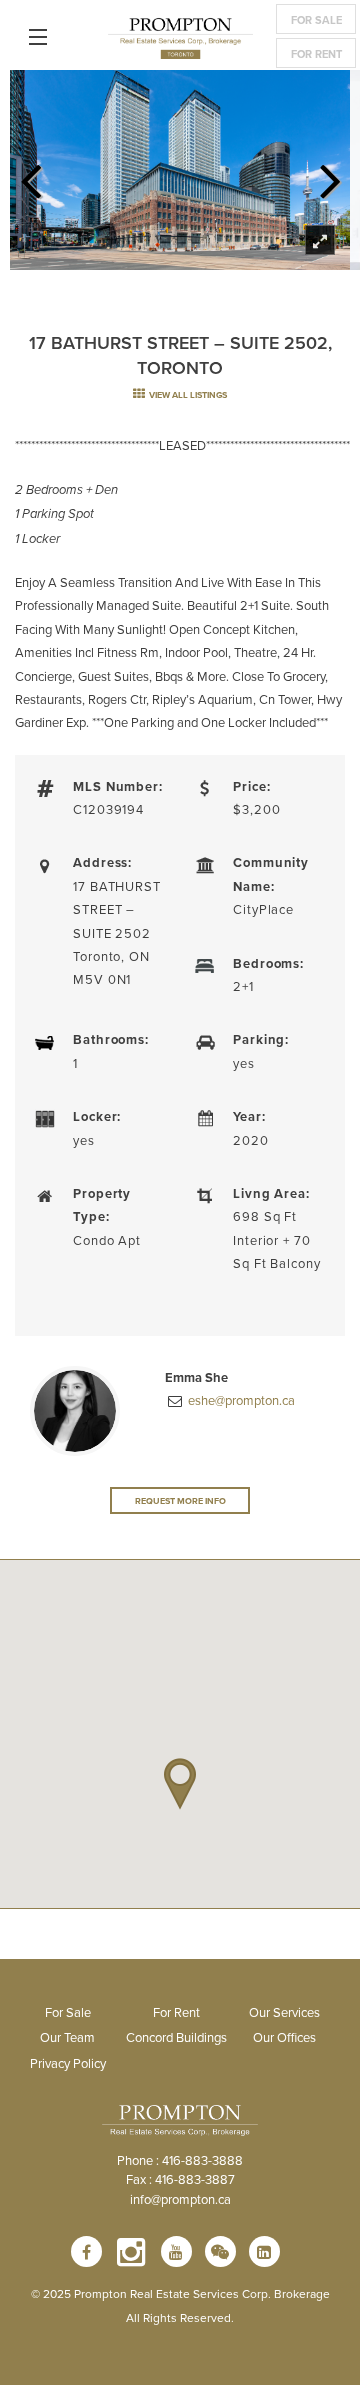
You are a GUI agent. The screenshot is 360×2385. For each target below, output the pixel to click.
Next (330, 175)
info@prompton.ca (180, 2199)
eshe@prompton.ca (240, 1400)
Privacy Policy (68, 2063)
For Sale (316, 20)
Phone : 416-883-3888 (180, 2160)
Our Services (284, 2012)
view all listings (187, 394)
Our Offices (284, 2037)
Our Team (67, 2037)
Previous (30, 175)
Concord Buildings (176, 2037)
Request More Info (180, 1500)
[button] (180, 1784)
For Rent (316, 54)
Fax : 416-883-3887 (180, 2179)
